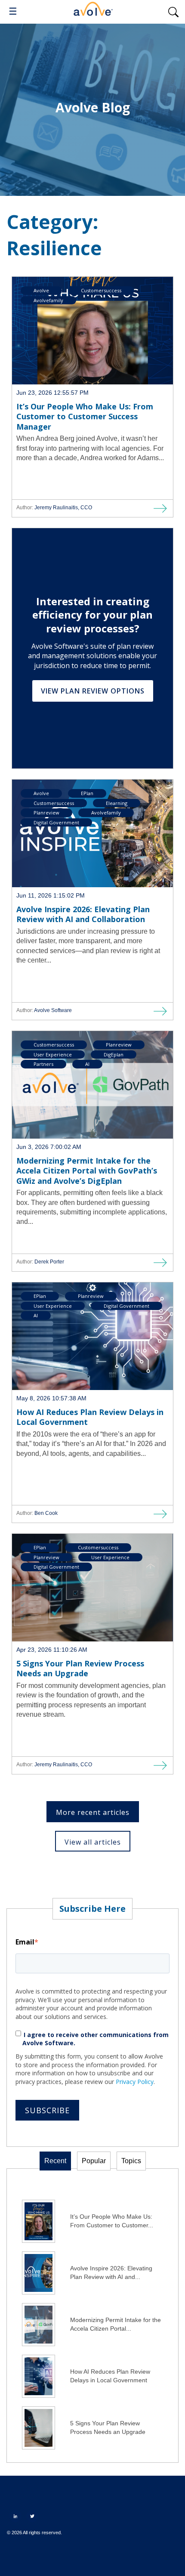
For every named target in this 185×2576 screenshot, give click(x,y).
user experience (53, 1054)
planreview (46, 813)
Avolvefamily (48, 300)
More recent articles (93, 1812)
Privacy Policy (135, 2082)
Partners (43, 1064)
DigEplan (114, 1054)
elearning (117, 803)
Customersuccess (101, 290)
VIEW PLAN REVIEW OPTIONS (93, 691)
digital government (56, 822)
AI (87, 1064)
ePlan (87, 793)
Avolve (41, 290)
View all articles (93, 1842)
